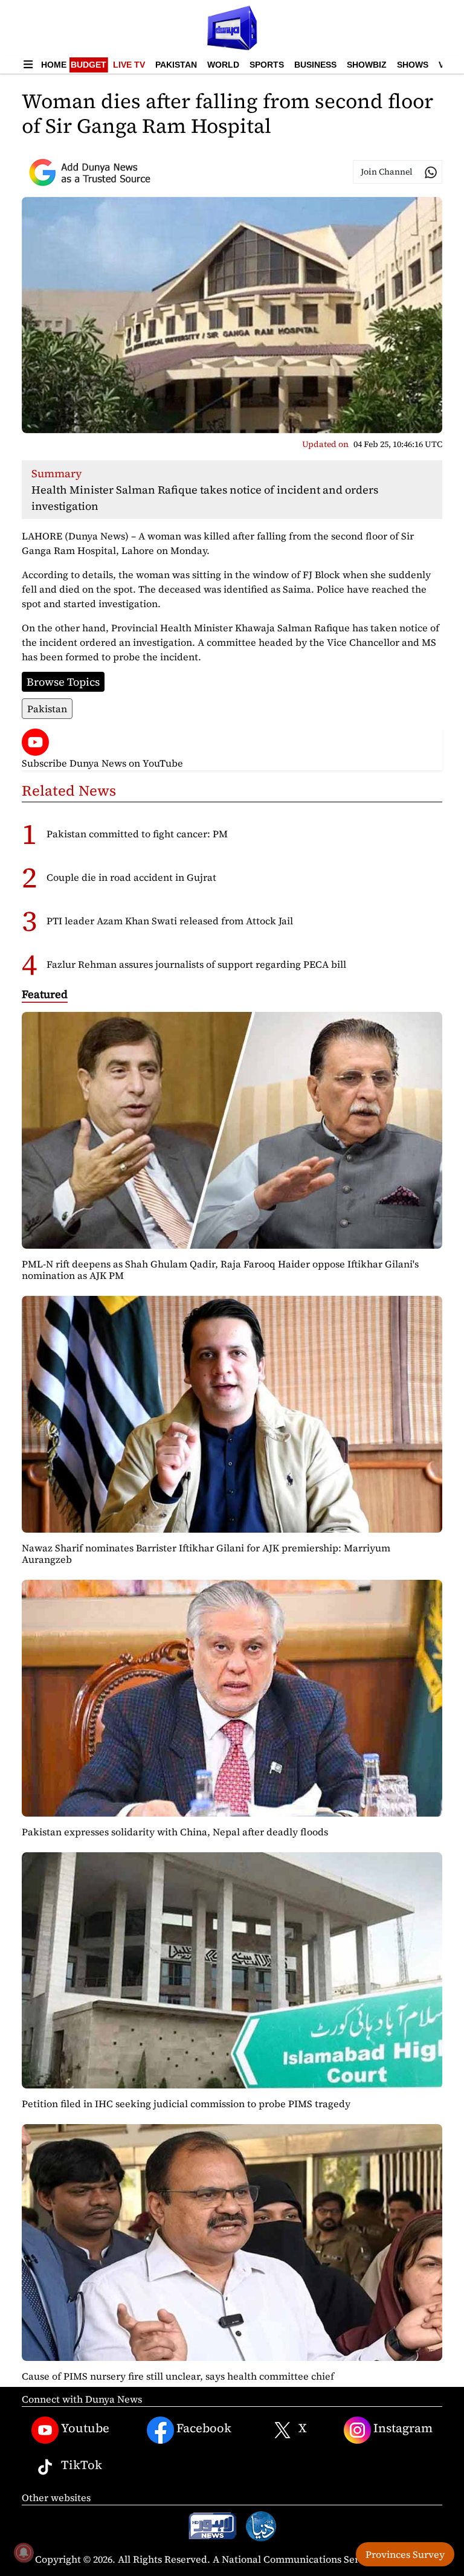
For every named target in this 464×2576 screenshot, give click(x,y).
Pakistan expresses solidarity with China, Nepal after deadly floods (175, 1832)
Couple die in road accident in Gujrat (131, 877)
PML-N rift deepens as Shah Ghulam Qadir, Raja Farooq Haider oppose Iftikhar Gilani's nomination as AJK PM (220, 1270)
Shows (413, 65)
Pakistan (176, 65)
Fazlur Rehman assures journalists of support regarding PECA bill (196, 964)
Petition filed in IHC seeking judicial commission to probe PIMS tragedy (186, 2104)
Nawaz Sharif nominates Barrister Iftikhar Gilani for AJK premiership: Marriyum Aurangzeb (206, 1554)
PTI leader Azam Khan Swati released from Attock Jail (170, 921)
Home (54, 65)
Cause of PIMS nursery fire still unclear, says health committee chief (178, 2376)
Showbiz (367, 65)
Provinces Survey (405, 2554)
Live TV (129, 65)
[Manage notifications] (24, 2552)
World (223, 65)
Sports (267, 65)
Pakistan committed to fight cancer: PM (137, 834)
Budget (89, 65)
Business (315, 65)
